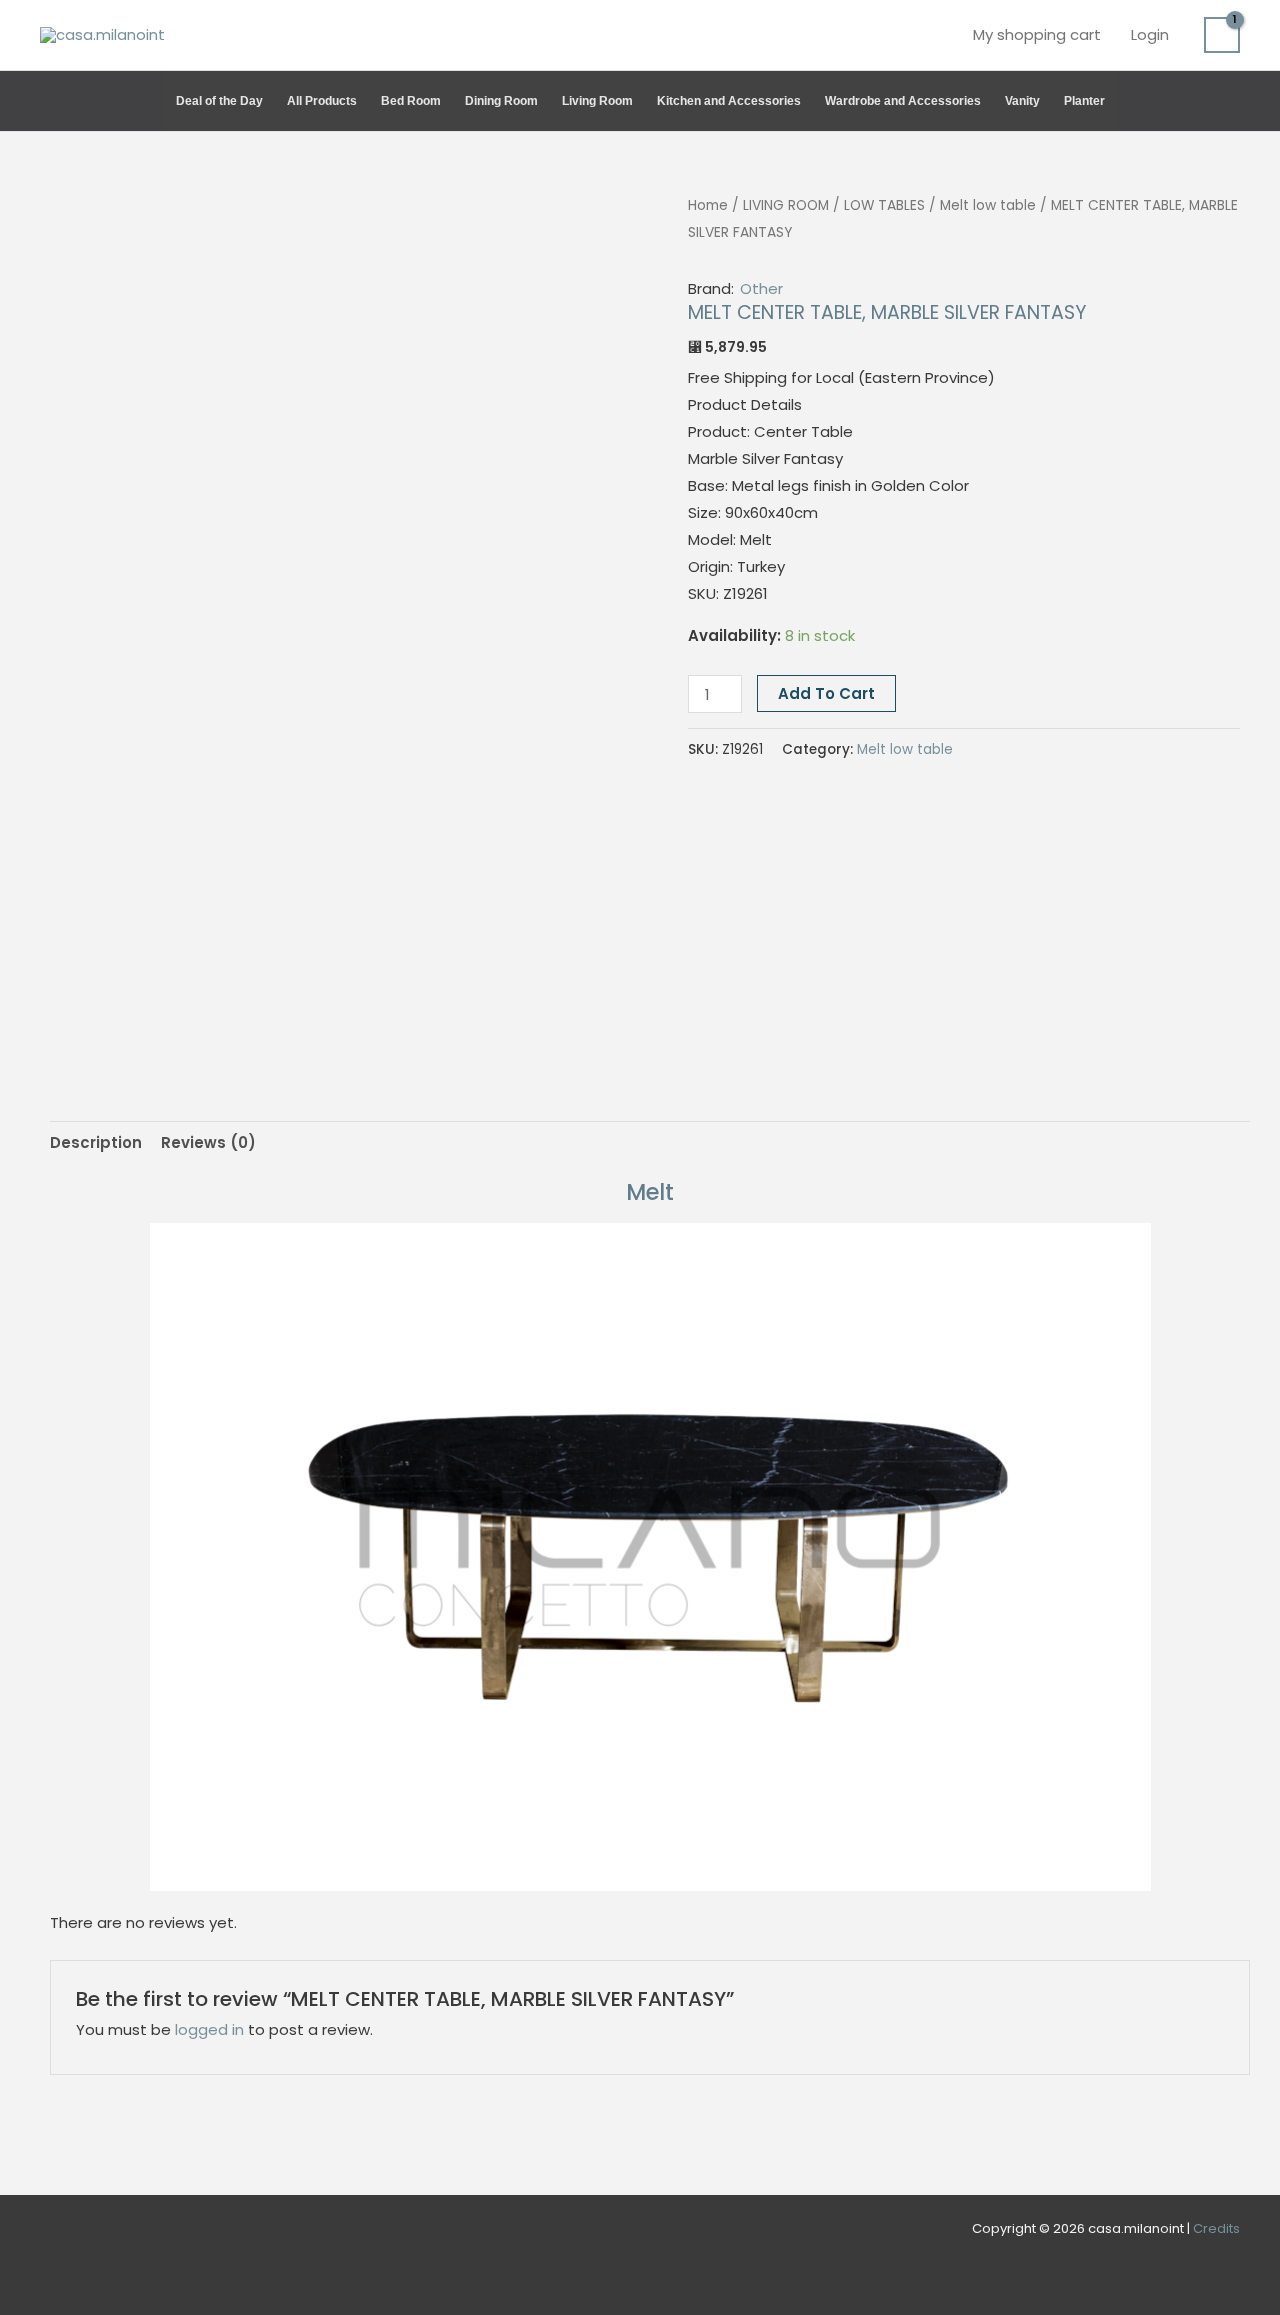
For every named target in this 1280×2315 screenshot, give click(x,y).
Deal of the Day (219, 101)
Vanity (1022, 101)
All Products (322, 101)
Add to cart (826, 693)
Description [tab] (96, 1142)
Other (761, 288)
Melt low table (988, 205)
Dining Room (501, 101)
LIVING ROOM (786, 205)
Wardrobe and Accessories (903, 101)
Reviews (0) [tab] (208, 1142)
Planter (1084, 101)
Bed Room (411, 101)
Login (1150, 34)
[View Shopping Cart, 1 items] (1222, 35)
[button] (1230, 101)
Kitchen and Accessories (729, 101)
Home (708, 205)
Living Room (597, 101)
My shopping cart (1037, 34)
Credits (1216, 2228)
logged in (209, 2029)
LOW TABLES (884, 205)
